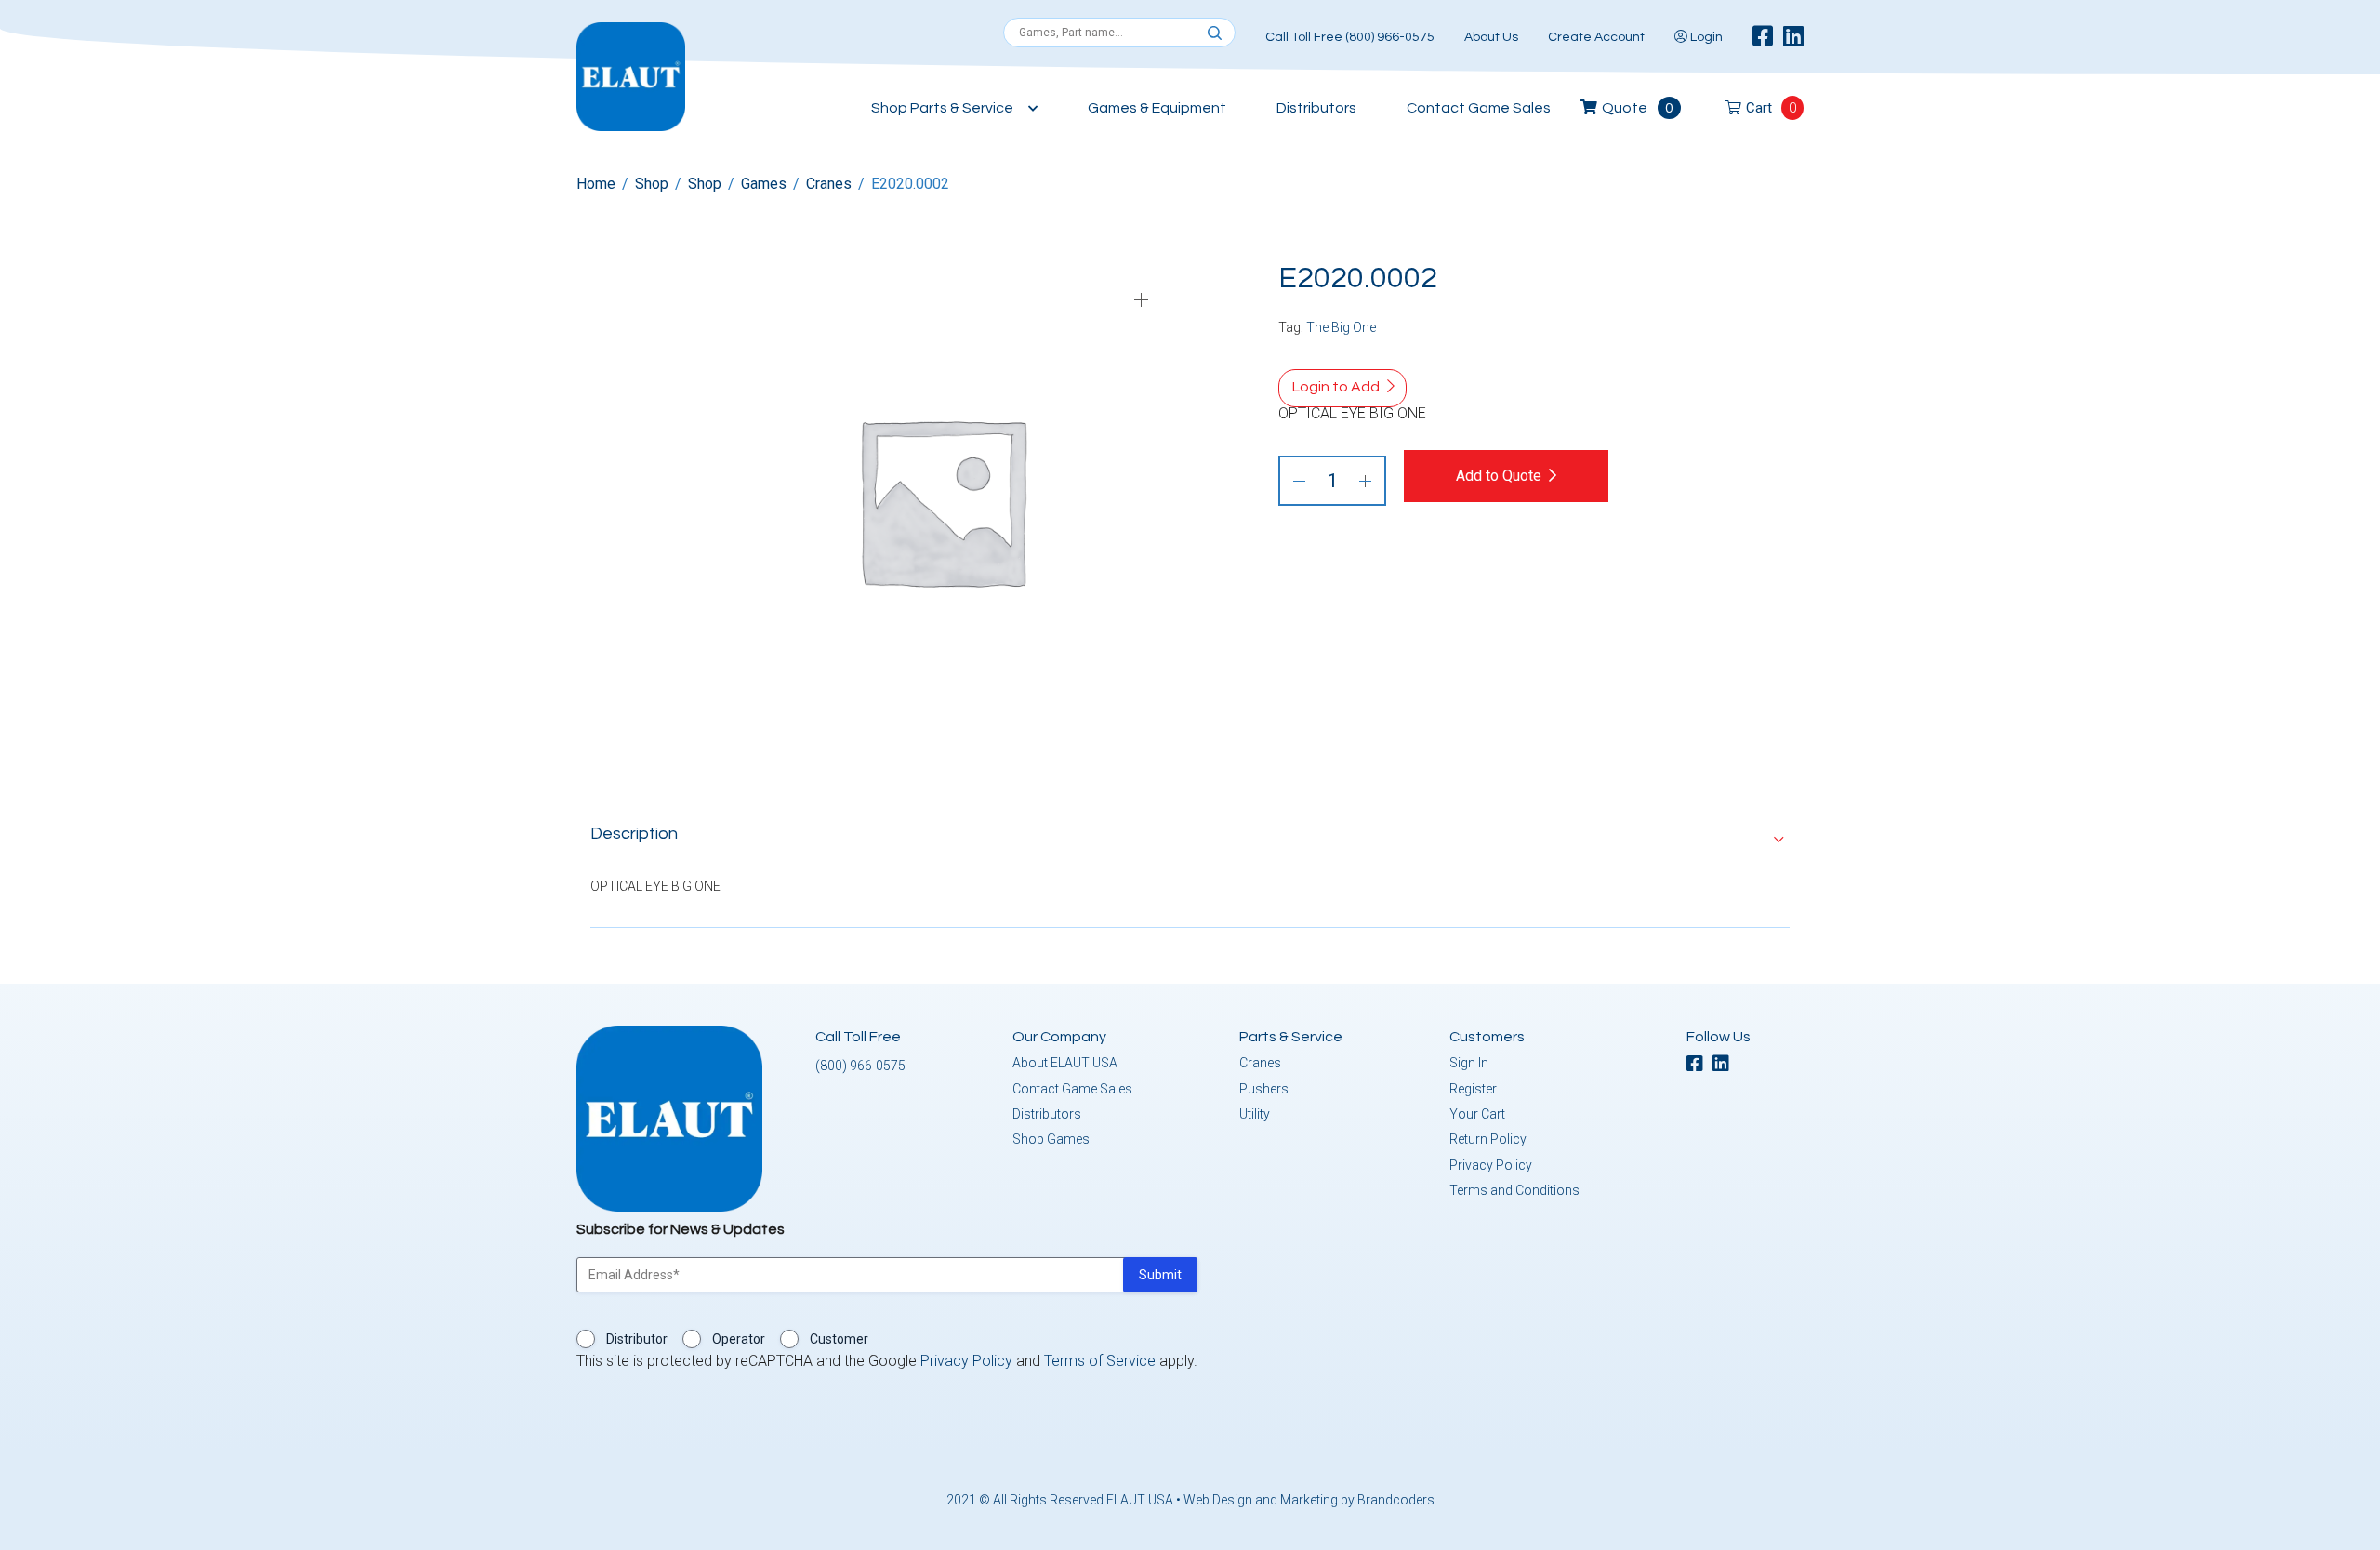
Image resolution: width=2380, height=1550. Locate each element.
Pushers (1264, 1089)
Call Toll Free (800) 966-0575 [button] (1350, 37)
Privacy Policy (1491, 1165)
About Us (1491, 37)
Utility (1255, 1114)
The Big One (1341, 327)
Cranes (829, 184)
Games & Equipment (1157, 108)
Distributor (637, 1339)
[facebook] (1763, 37)
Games (764, 184)
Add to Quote (1499, 476)
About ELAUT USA (1065, 1063)
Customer (839, 1339)
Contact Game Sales (1479, 108)
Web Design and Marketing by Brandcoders (1309, 1500)
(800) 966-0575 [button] (860, 1066)
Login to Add (1336, 387)
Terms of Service (1100, 1361)
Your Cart (1477, 1114)
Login (1705, 37)
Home (596, 184)
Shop (652, 184)
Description (634, 834)
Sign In (1469, 1063)
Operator (739, 1339)
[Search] (1215, 33)
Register (1473, 1089)
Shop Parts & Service (942, 108)
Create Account (1596, 37)
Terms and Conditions (1514, 1190)
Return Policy (1488, 1139)
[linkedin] (1793, 37)
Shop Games (1051, 1139)
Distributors (1316, 108)
